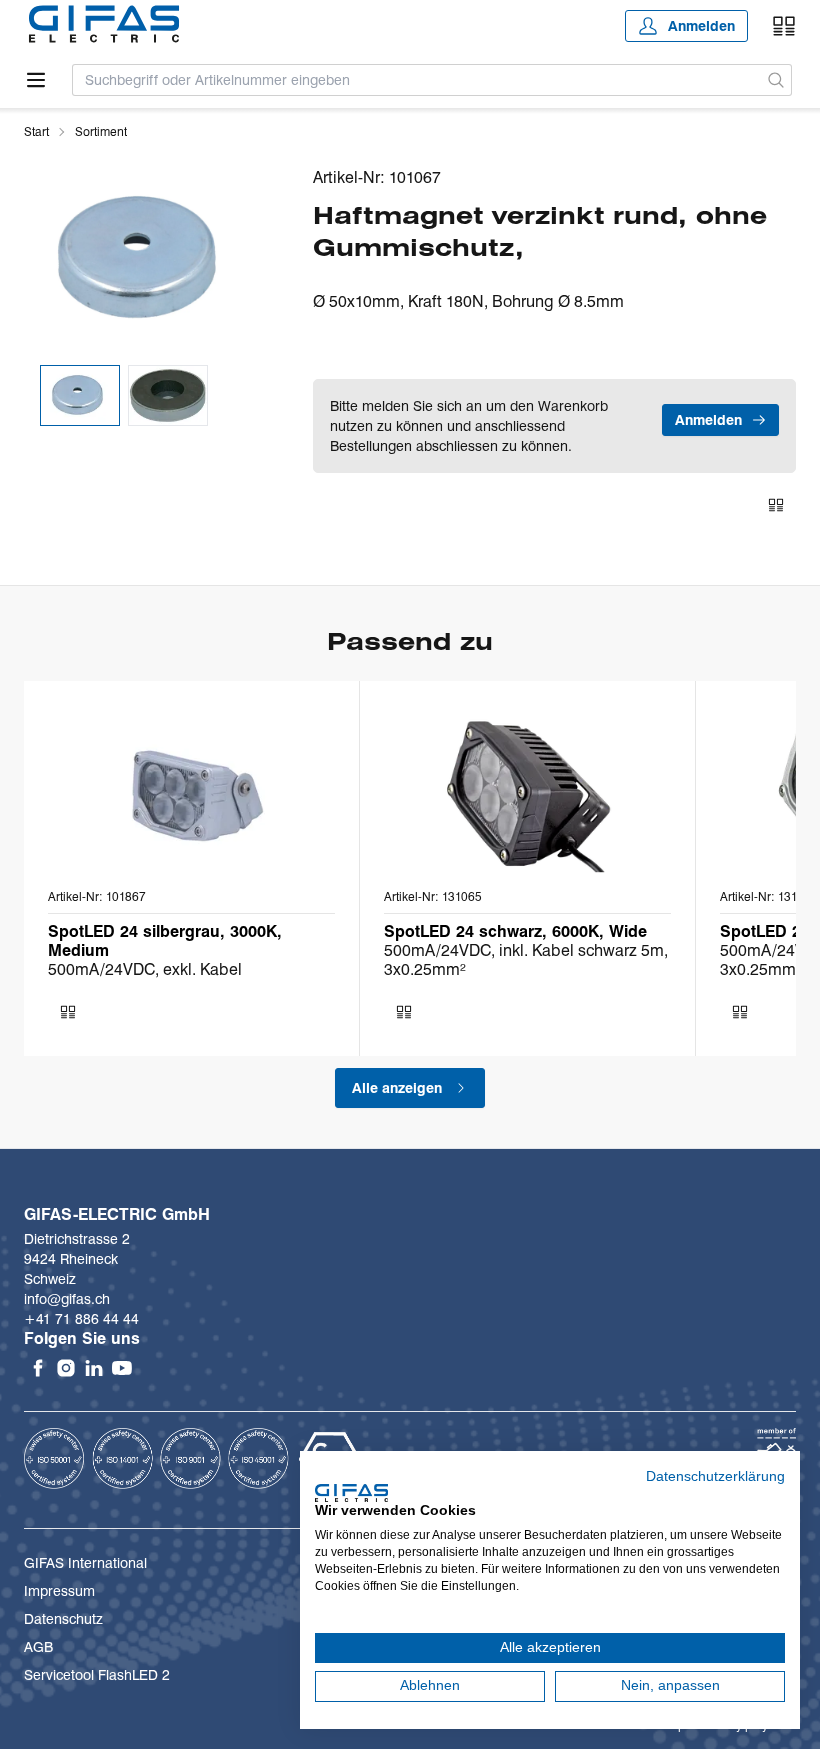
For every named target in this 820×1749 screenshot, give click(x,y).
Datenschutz (63, 1619)
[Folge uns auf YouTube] (122, 1368)
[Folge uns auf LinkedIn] (94, 1368)
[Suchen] (776, 80)
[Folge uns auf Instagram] (66, 1368)
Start (36, 131)
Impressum (59, 1591)
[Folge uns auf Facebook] (38, 1368)
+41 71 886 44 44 (81, 1319)
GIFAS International (85, 1563)
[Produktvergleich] (784, 26)
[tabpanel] (144, 258)
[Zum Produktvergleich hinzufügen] (776, 505)
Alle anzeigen (397, 1088)
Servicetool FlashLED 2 (97, 1675)
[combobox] (417, 80)
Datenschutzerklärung (715, 1476)
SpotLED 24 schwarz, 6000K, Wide (515, 931)
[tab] (80, 395)
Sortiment (101, 131)
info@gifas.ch (67, 1299)
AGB (38, 1647)
